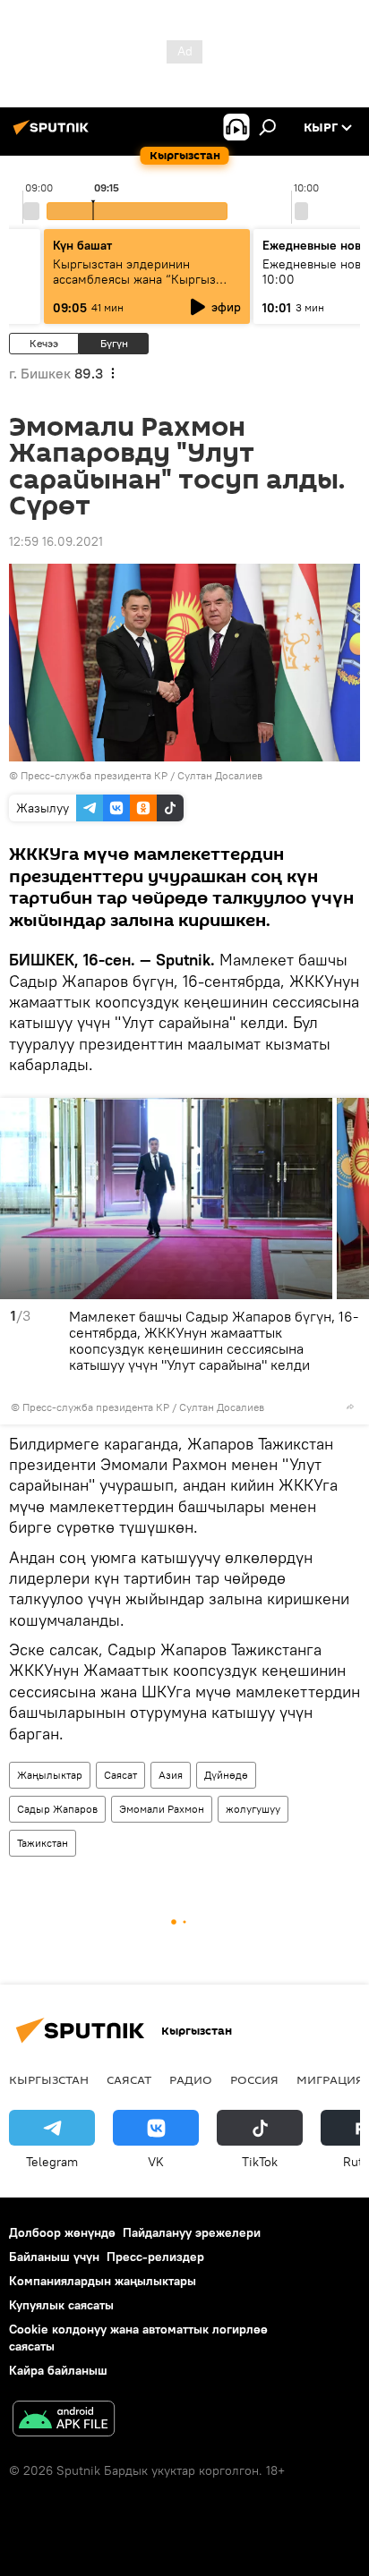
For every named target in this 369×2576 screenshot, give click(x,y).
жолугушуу (253, 1809)
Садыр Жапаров (57, 1809)
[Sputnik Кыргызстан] (54, 134)
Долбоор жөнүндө (62, 2232)
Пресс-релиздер (155, 2257)
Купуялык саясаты (61, 2305)
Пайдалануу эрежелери (192, 2232)
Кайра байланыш (58, 2370)
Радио (191, 2079)
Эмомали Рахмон (162, 1809)
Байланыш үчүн (54, 2257)
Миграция (330, 2079)
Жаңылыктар (50, 1775)
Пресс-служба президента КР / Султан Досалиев (142, 775)
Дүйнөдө (226, 1775)
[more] (350, 1407)
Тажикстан (43, 1843)
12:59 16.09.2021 (56, 541)
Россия (254, 2079)
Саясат (120, 1775)
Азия (171, 1775)
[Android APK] (64, 2421)
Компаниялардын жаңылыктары (103, 2281)
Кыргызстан (49, 2079)
